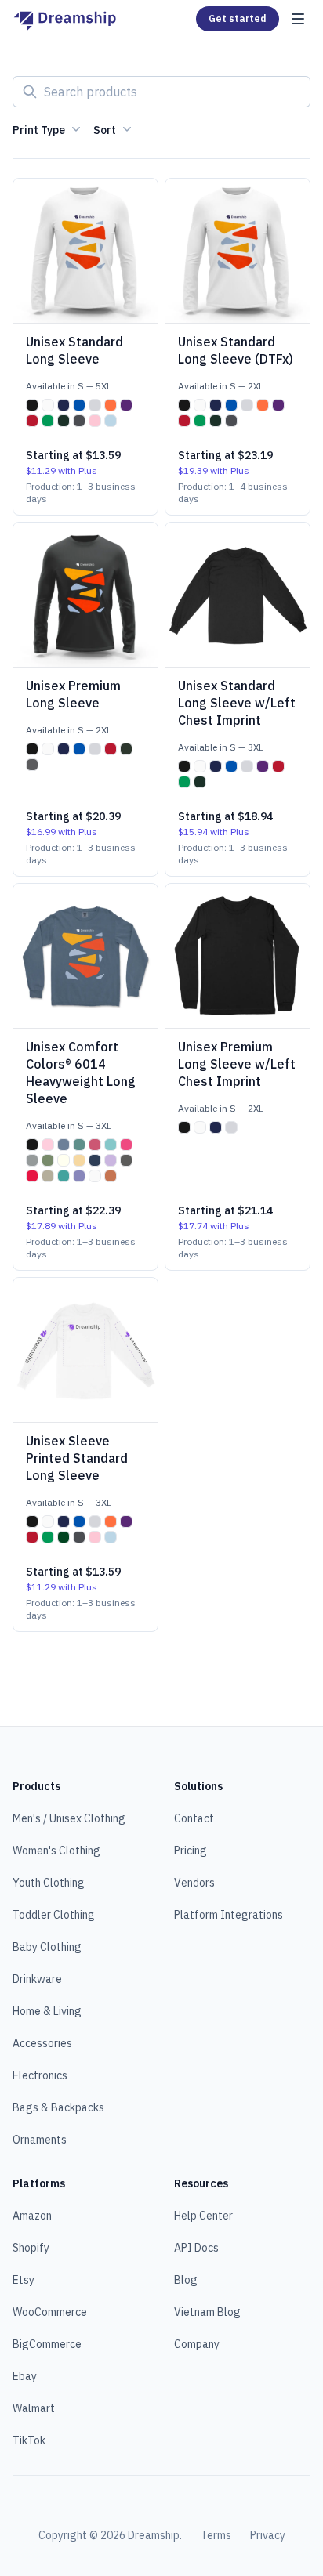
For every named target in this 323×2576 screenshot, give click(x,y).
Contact (194, 1818)
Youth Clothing (49, 1883)
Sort (105, 130)
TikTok (29, 2440)
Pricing (191, 1851)
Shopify (31, 2248)
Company (197, 2344)
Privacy (268, 2535)
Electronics (40, 2075)
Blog (186, 2280)
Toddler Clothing (54, 1915)
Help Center (203, 2216)
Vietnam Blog (207, 2312)
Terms (216, 2535)
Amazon (32, 2216)
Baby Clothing (47, 1947)
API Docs (196, 2248)
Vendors (194, 1883)
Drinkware (37, 1979)
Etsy (24, 2280)
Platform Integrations (229, 1915)
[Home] (65, 19)
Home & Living (47, 2011)
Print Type (39, 130)
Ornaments (40, 2140)
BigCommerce (47, 2344)
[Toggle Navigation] (298, 19)
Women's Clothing (56, 1851)
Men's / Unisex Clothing (69, 1818)
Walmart (34, 2408)
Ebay (25, 2376)
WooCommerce (50, 2312)
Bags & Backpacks (58, 2107)
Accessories (42, 2043)
